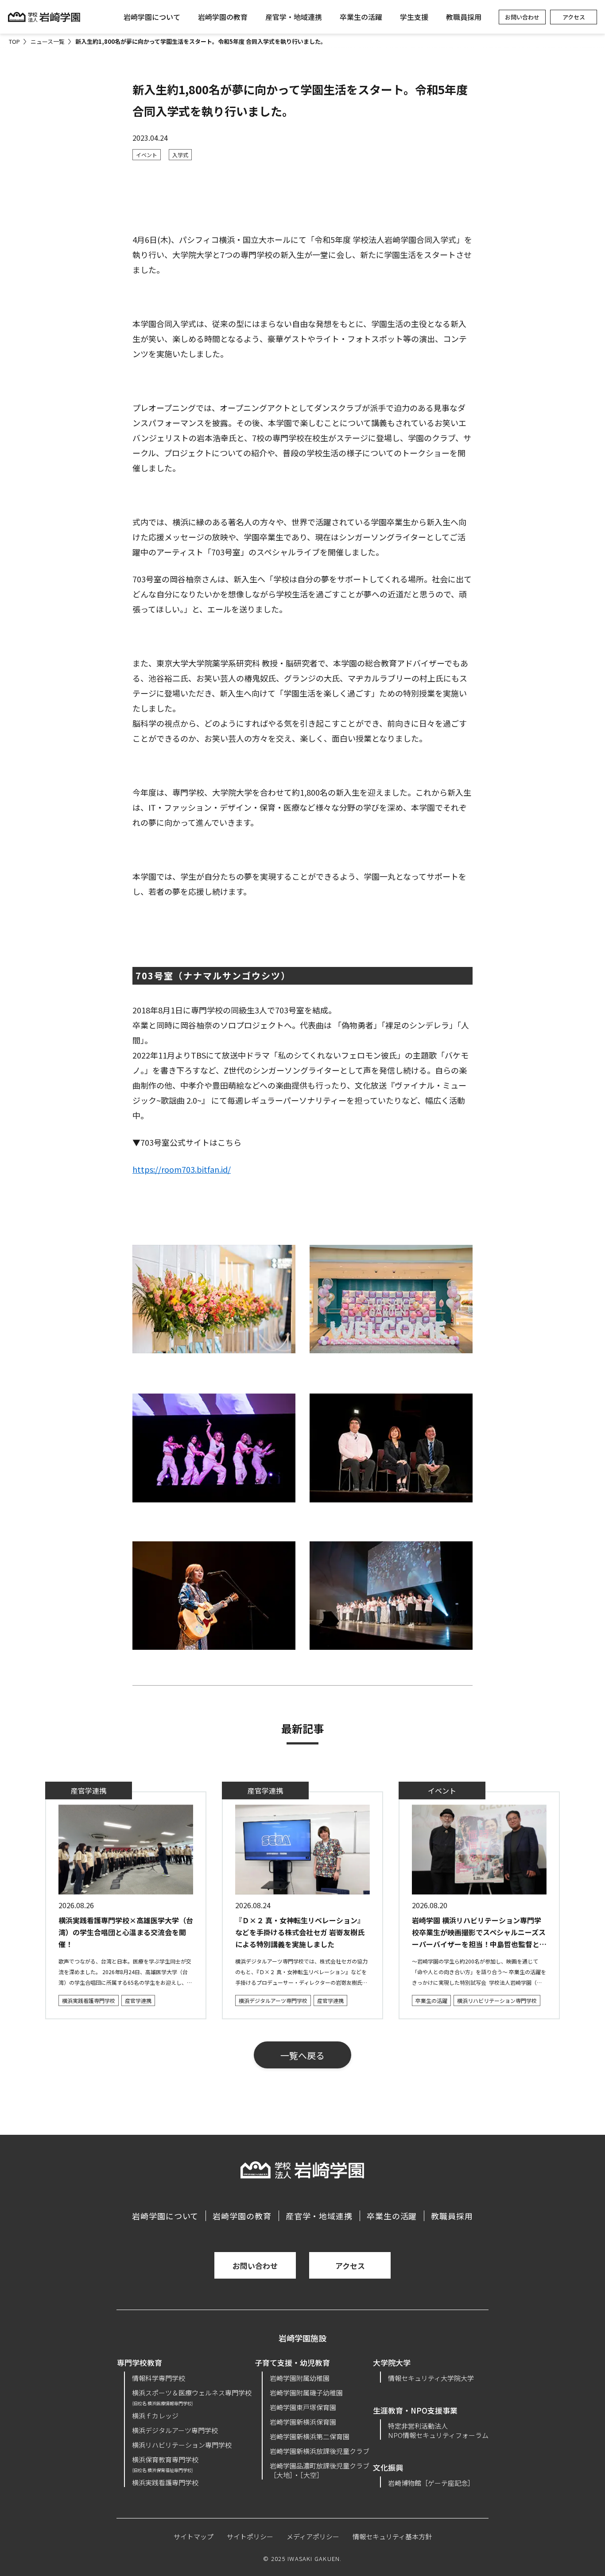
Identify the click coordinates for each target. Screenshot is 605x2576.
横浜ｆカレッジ (155, 2416)
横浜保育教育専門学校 (165, 2464)
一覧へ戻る (302, 2055)
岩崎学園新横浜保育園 (303, 2422)
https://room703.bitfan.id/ (182, 1169)
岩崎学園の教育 (223, 17)
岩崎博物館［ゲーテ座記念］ (431, 2483)
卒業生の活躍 (361, 17)
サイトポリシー (250, 2536)
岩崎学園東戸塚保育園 (303, 2407)
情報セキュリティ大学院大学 (431, 2378)
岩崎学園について (152, 17)
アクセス (574, 17)
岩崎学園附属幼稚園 (300, 2378)
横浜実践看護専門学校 (89, 2000)
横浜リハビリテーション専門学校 (497, 2000)
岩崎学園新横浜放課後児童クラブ (320, 2451)
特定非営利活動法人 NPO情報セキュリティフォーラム (438, 2430)
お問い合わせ (522, 17)
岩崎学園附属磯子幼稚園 (306, 2393)
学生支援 (414, 17)
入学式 (180, 155)
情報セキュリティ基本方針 (392, 2536)
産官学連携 (138, 2000)
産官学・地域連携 (294, 17)
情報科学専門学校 (159, 2378)
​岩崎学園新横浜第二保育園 (310, 2436)
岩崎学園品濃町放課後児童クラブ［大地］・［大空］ (320, 2470)
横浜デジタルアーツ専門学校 (273, 2000)
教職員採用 (464, 17)
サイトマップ (194, 2536)
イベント (147, 155)
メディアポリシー (313, 2536)
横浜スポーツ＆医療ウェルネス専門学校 (192, 2397)
